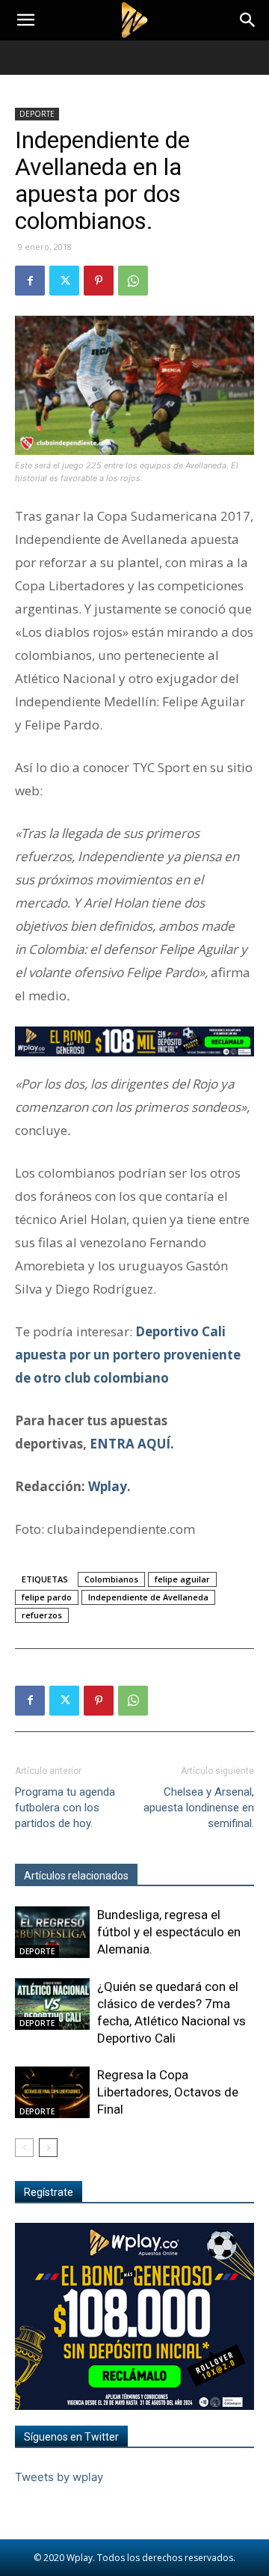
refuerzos (42, 1615)
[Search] (248, 20)
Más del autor (179, 1876)
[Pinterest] (99, 281)
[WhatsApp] (133, 281)
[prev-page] (24, 2148)
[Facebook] (30, 281)
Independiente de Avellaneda (148, 1597)
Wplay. (109, 1486)
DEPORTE (37, 114)
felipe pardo (47, 1597)
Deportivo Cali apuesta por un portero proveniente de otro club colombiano (128, 1355)
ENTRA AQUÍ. (132, 1444)
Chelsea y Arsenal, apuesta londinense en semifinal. (199, 1808)
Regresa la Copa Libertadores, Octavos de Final (168, 2092)
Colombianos (111, 1579)
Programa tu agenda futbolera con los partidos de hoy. (65, 1808)
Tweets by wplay (59, 2477)
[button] (25, 20)
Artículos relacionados (76, 1876)
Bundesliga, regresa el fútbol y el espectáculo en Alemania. (169, 1932)
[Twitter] (64, 281)
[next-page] (48, 2148)
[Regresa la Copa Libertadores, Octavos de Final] (52, 2092)
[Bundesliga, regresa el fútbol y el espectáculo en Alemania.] (52, 1932)
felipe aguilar (182, 1579)
